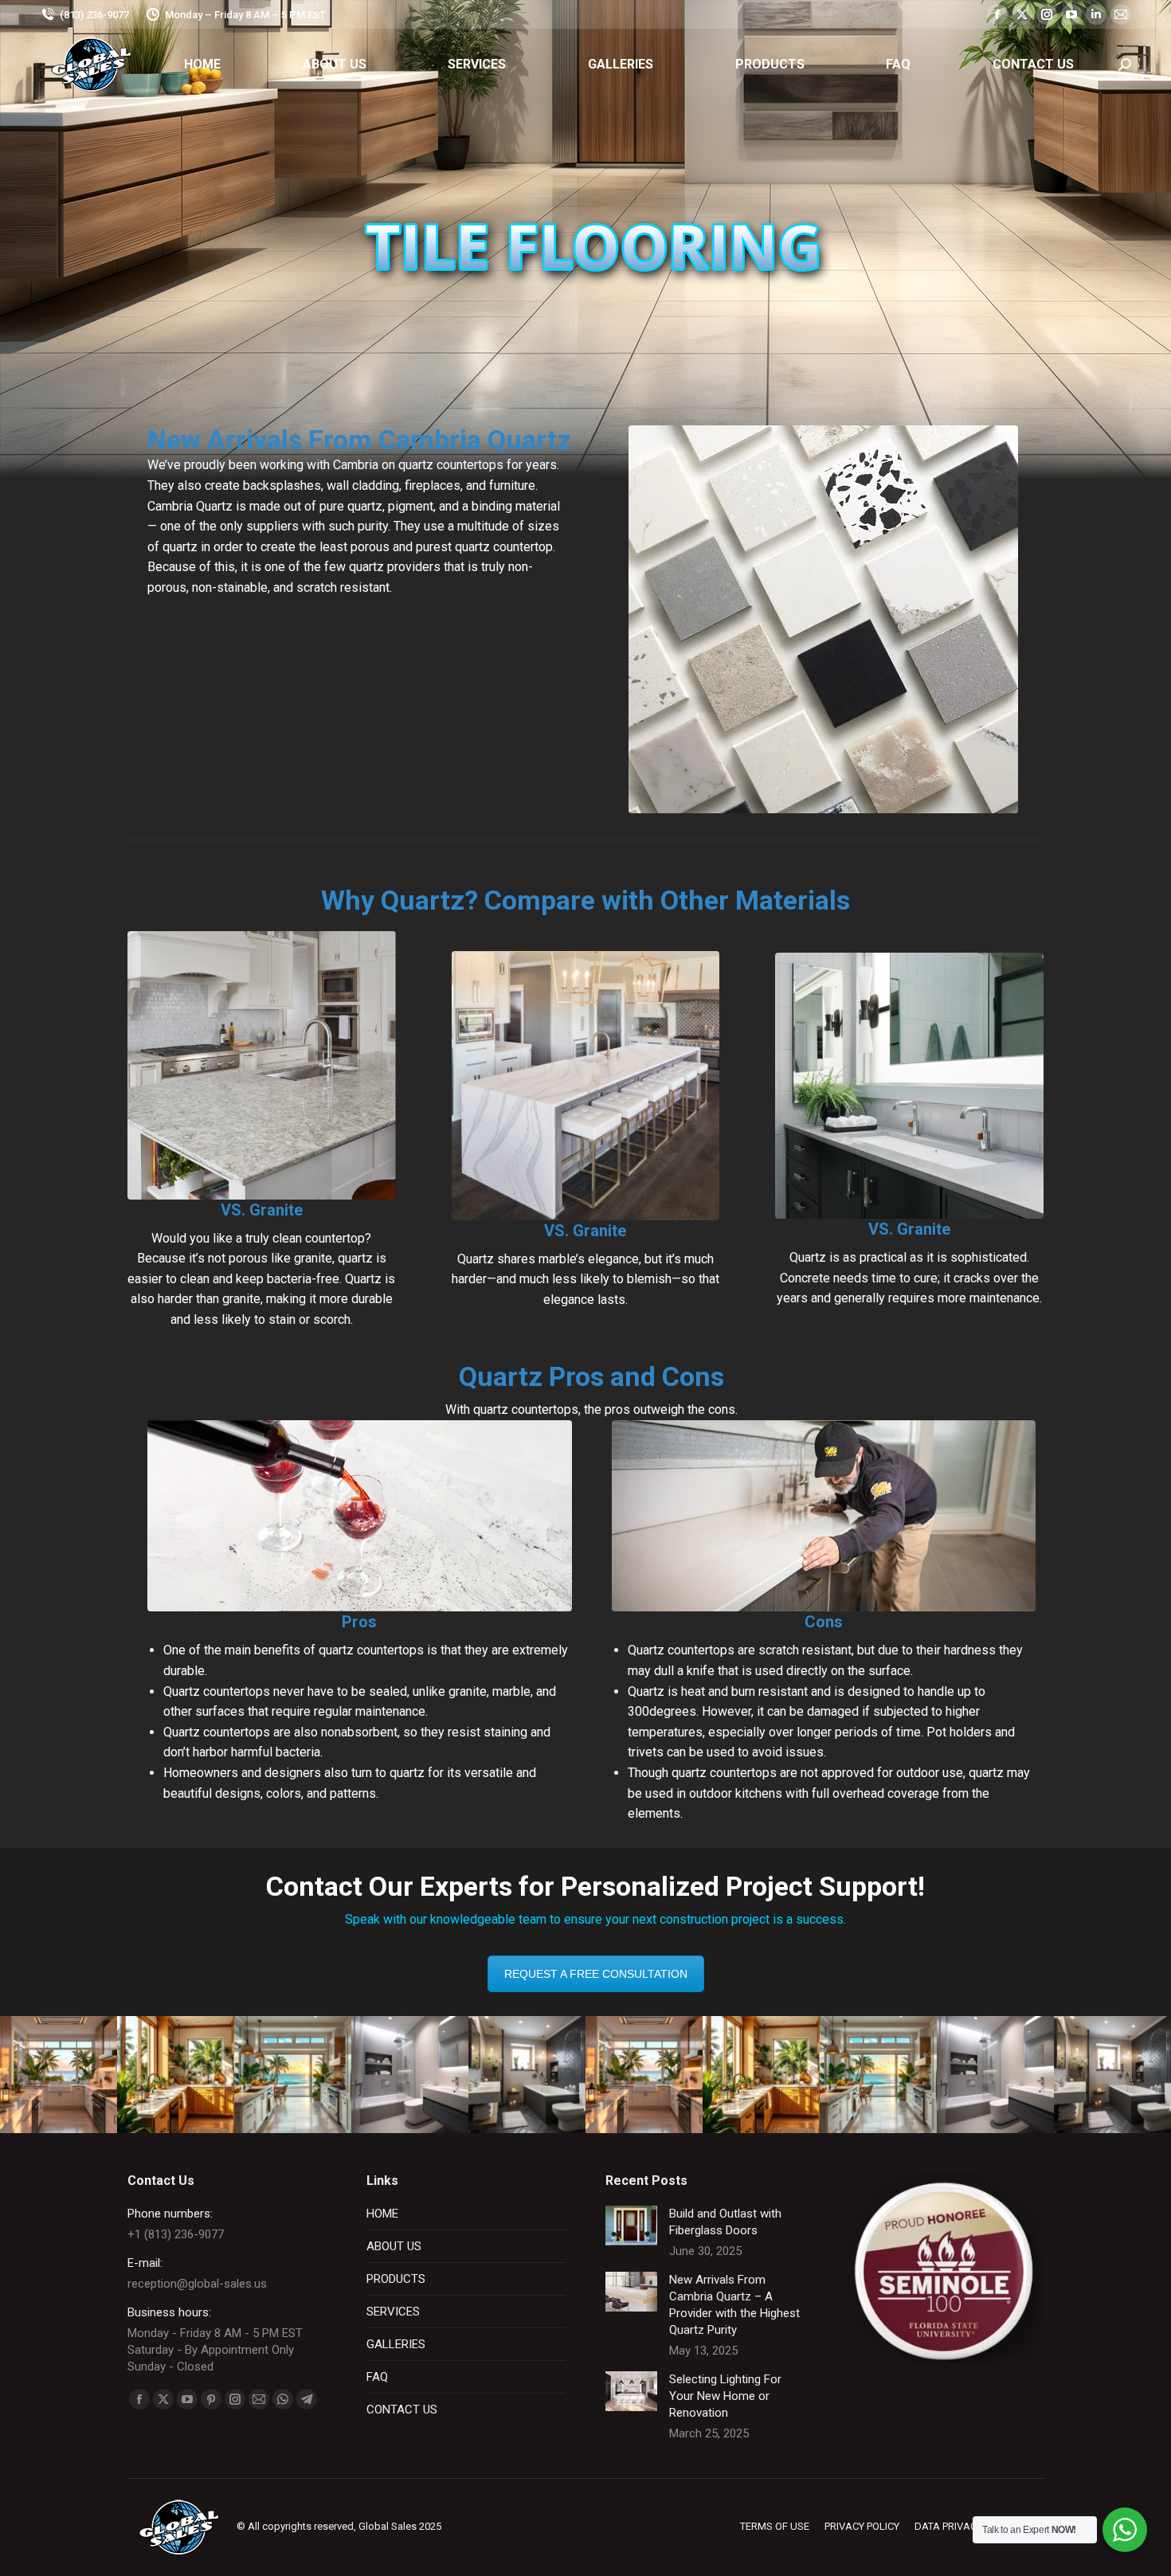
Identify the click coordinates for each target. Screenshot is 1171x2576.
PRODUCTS (396, 2279)
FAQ (377, 2377)
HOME (382, 2214)
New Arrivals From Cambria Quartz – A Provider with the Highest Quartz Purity (734, 2305)
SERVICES (393, 2312)
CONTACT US (402, 2410)
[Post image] (631, 2226)
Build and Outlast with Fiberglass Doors (725, 2222)
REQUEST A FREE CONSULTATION (596, 1974)
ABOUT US (394, 2246)
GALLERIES (396, 2344)
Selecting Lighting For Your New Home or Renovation (725, 2396)
